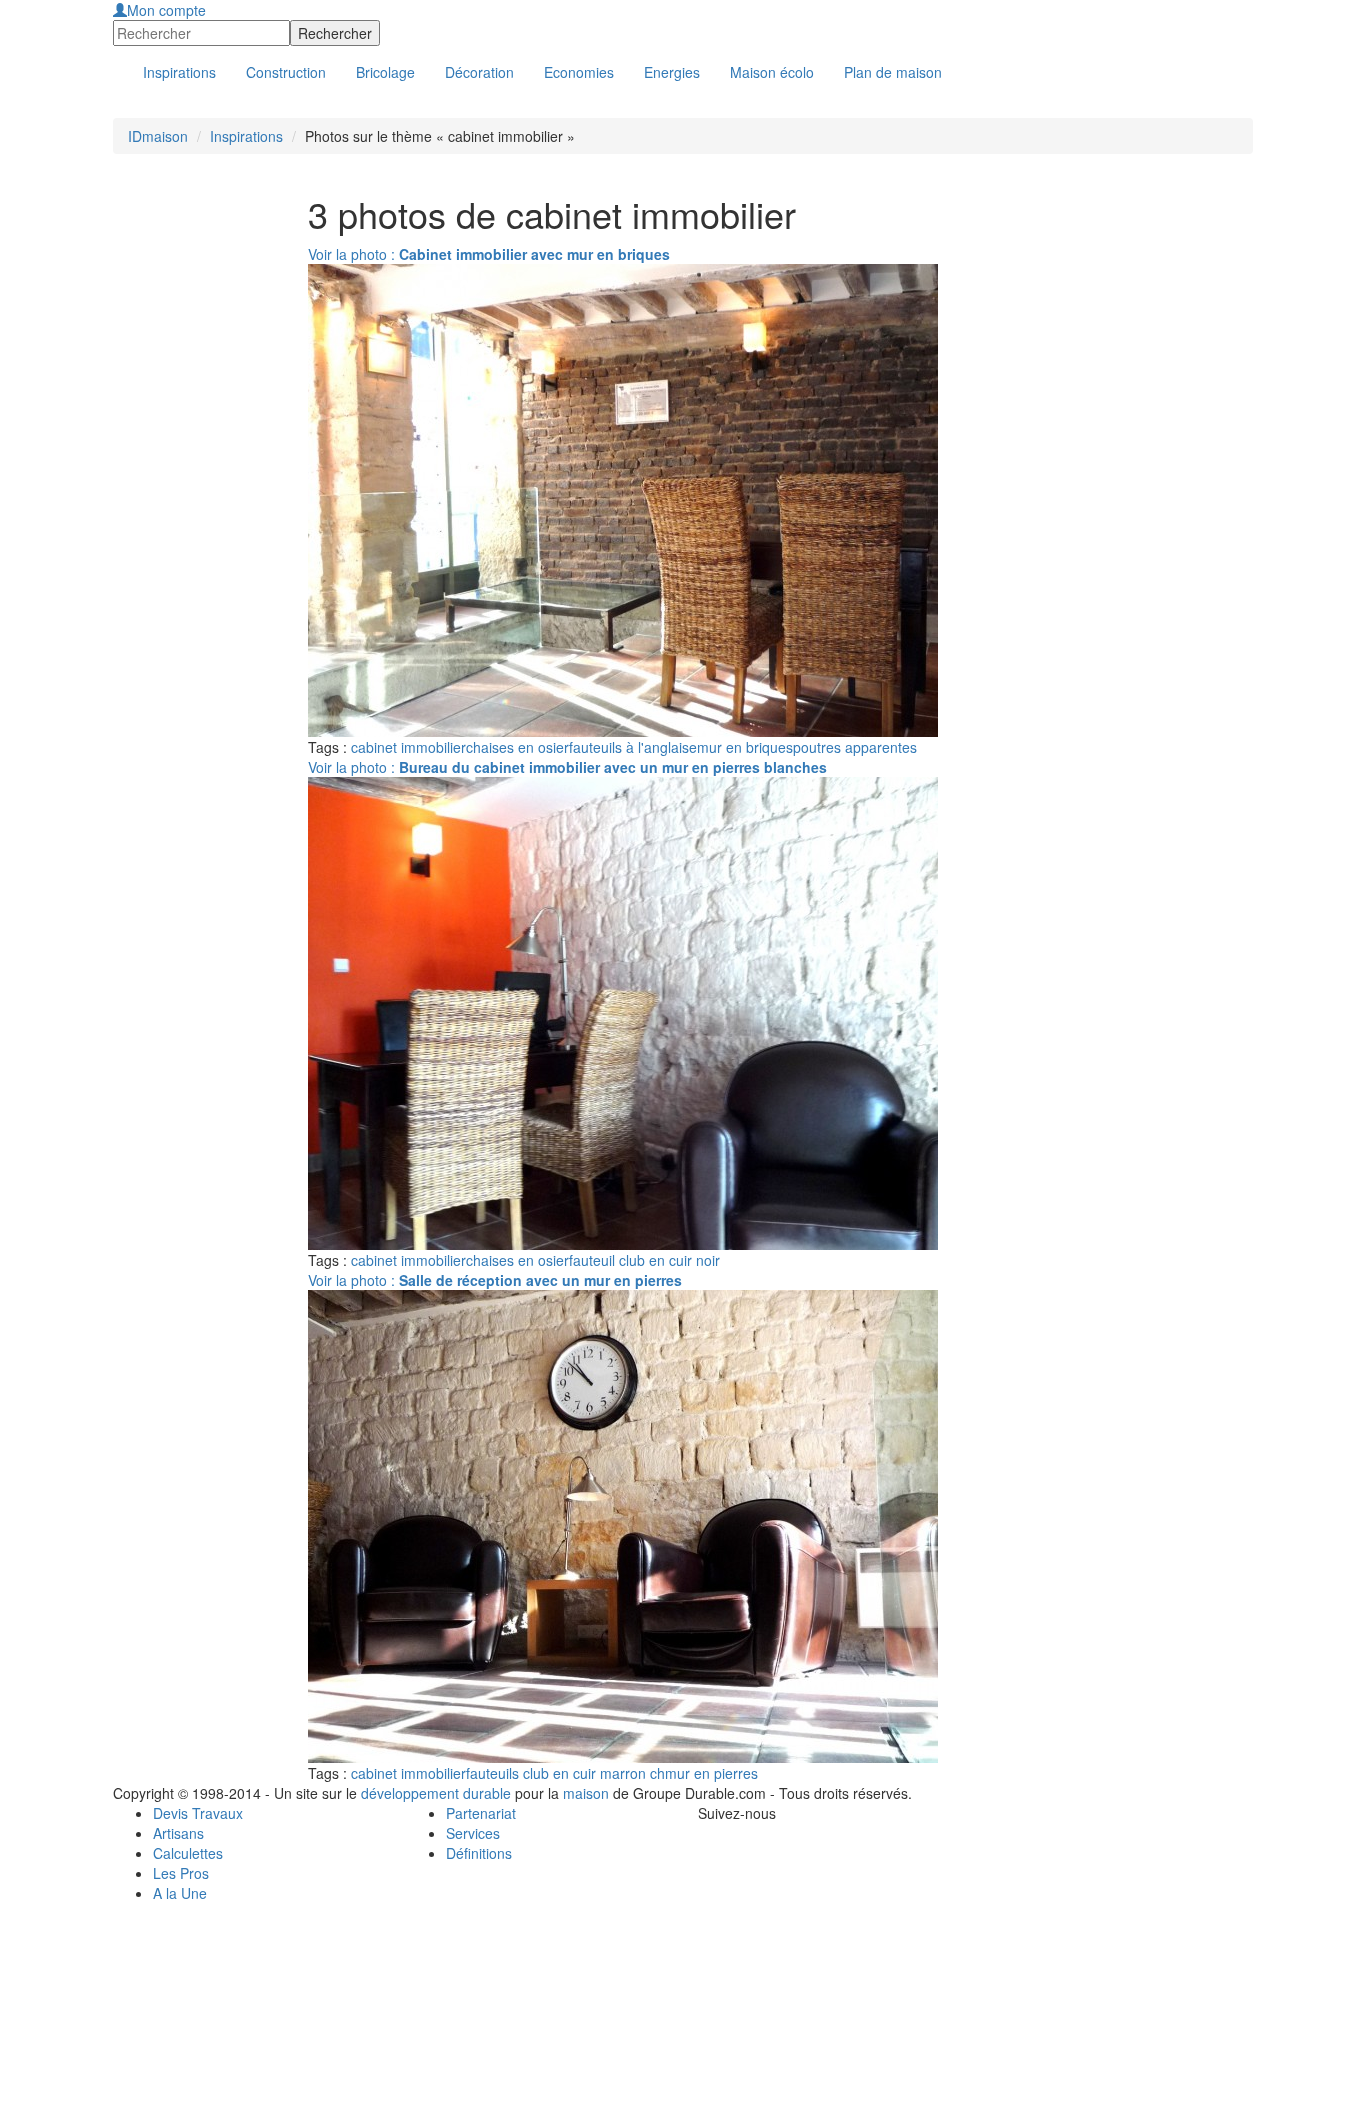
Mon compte (166, 10)
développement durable (436, 1793)
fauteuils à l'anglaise (633, 747)
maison (586, 1793)
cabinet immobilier (408, 747)
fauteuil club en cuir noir (644, 1260)
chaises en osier (517, 747)
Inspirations (246, 136)
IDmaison (158, 136)
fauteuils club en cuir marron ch (565, 1773)
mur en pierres (711, 1773)
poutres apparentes (855, 747)
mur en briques (745, 747)
